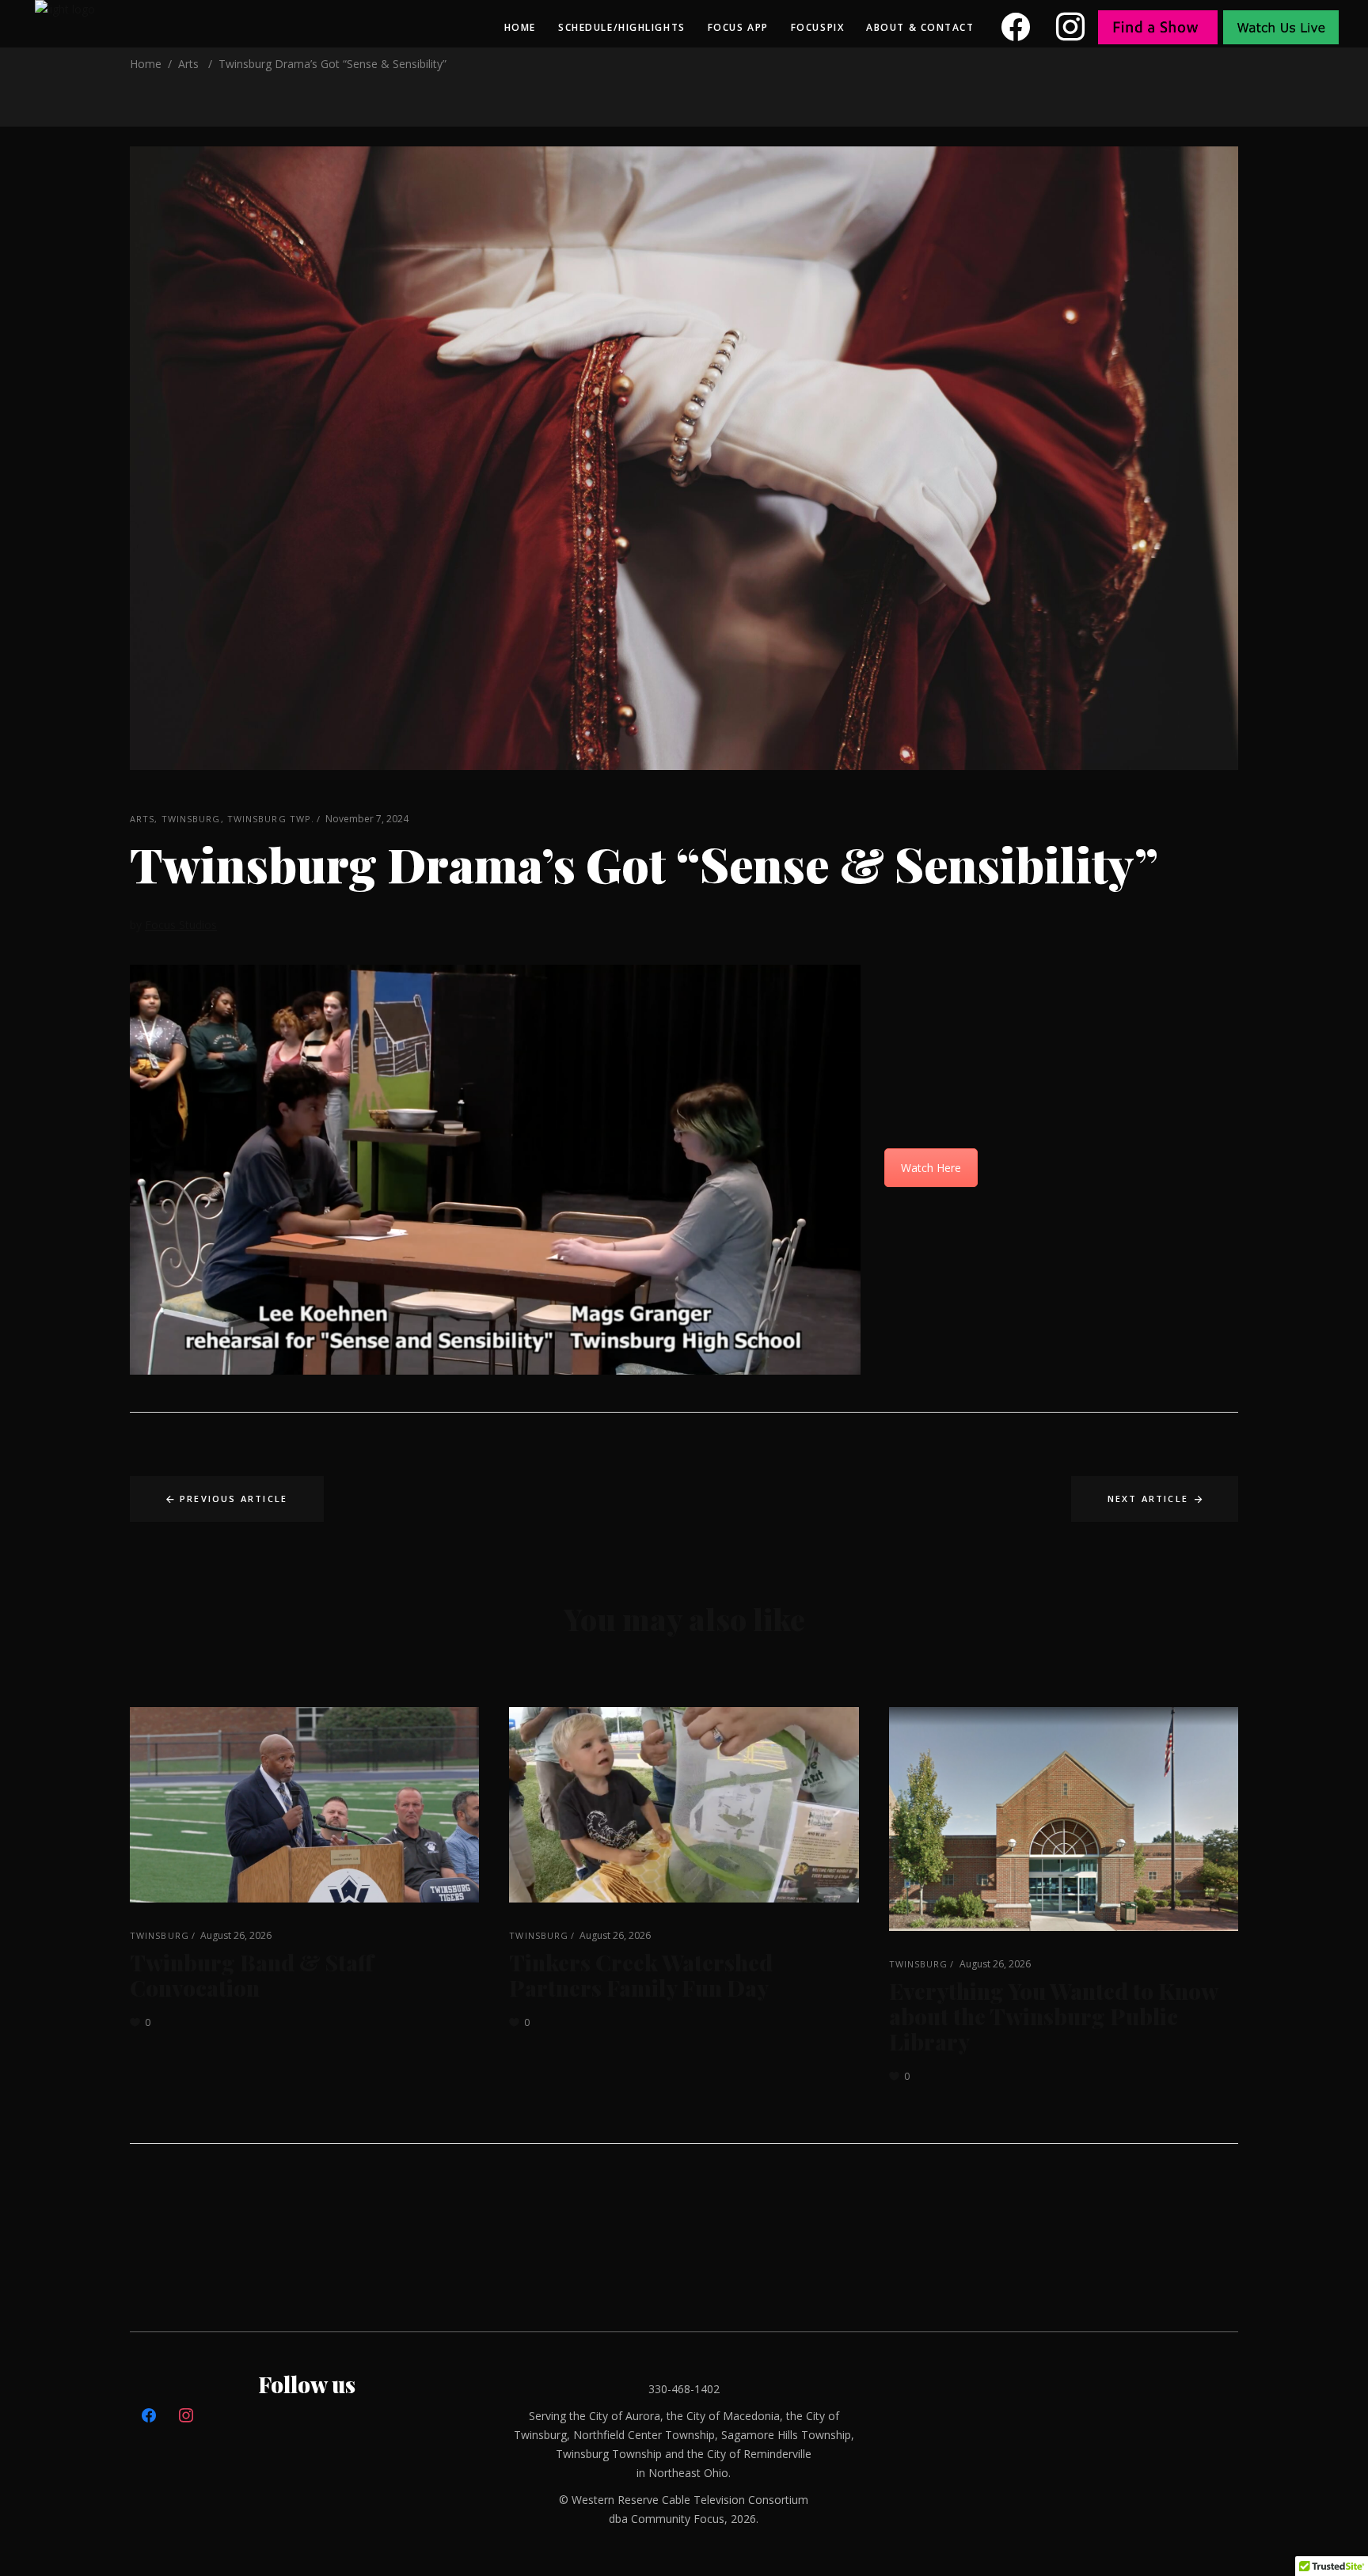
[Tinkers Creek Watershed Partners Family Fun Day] (684, 1805)
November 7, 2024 (367, 819)
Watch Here (931, 1168)
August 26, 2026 (236, 1935)
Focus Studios (181, 925)
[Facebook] (1016, 27)
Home (146, 64)
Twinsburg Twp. (271, 819)
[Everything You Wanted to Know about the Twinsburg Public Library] (1064, 1819)
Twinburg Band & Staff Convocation (252, 1975)
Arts (188, 64)
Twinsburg (191, 819)
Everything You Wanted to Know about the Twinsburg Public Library (1053, 2016)
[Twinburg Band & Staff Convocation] (304, 1805)
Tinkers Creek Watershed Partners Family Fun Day (641, 1975)
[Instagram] (1071, 27)
